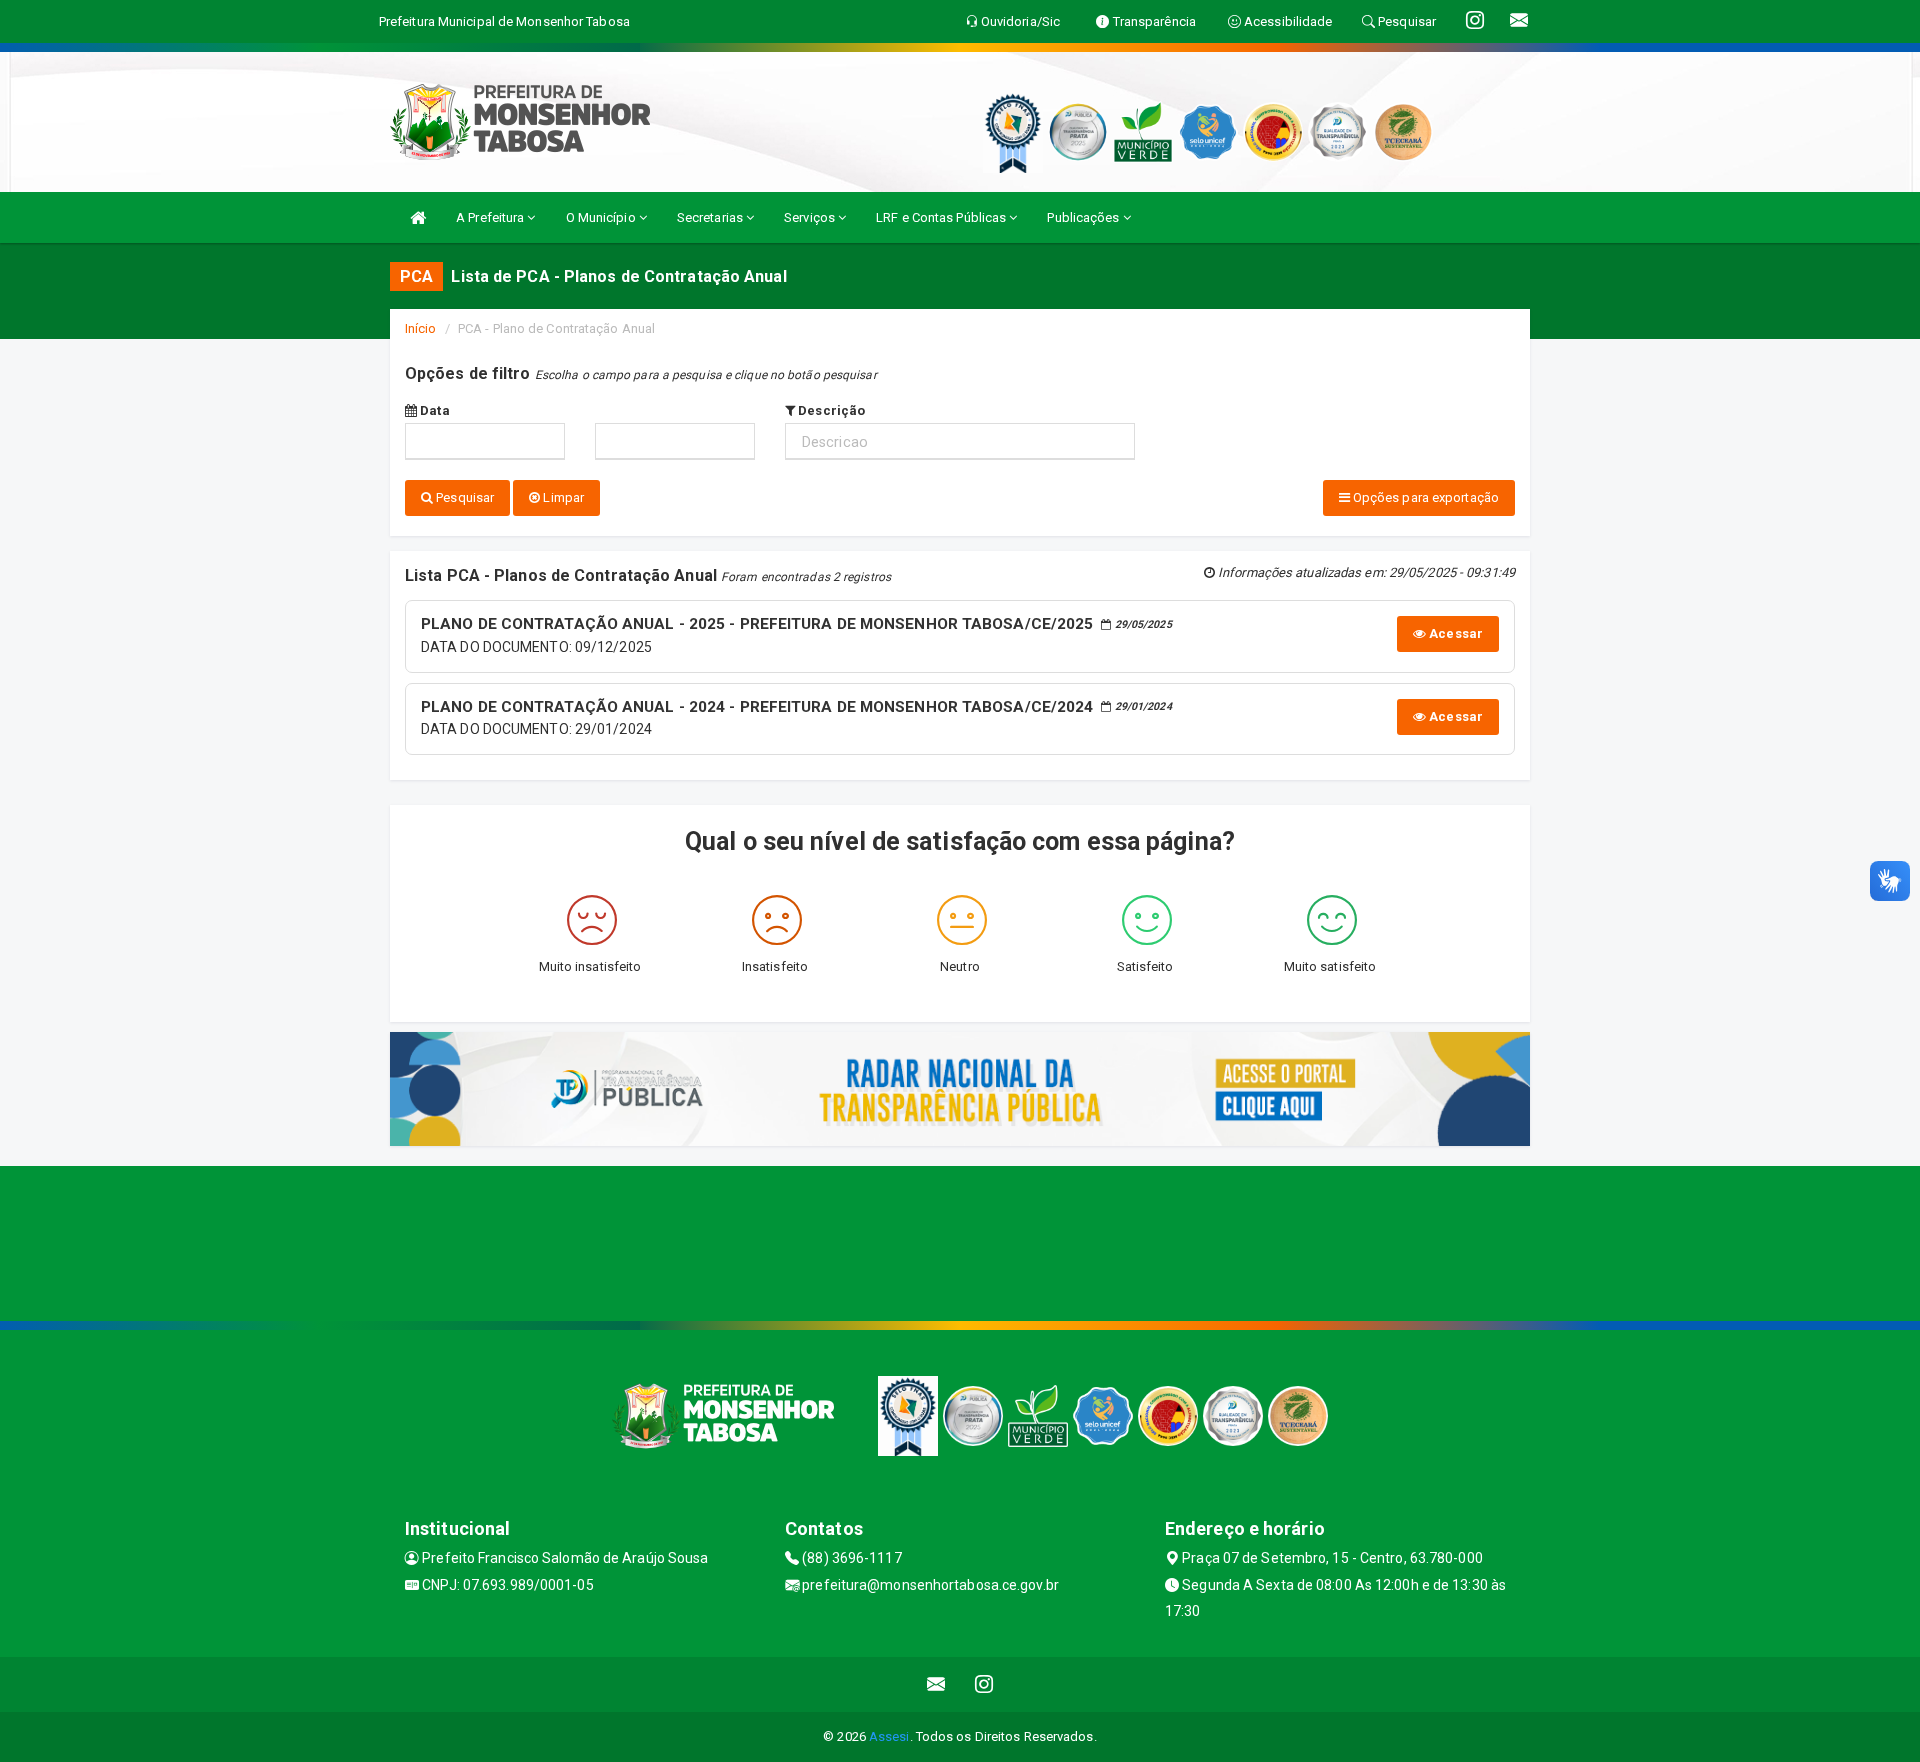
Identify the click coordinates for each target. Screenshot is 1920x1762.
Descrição (830, 410)
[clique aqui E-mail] (936, 1684)
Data (433, 410)
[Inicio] (418, 217)
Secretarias (711, 217)
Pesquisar (463, 497)
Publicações (1084, 217)
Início (421, 328)
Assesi (889, 1736)
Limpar (562, 497)
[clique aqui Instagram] (984, 1684)
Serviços (811, 217)
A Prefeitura (491, 217)
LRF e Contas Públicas (942, 217)
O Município (602, 217)
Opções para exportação (1424, 497)
